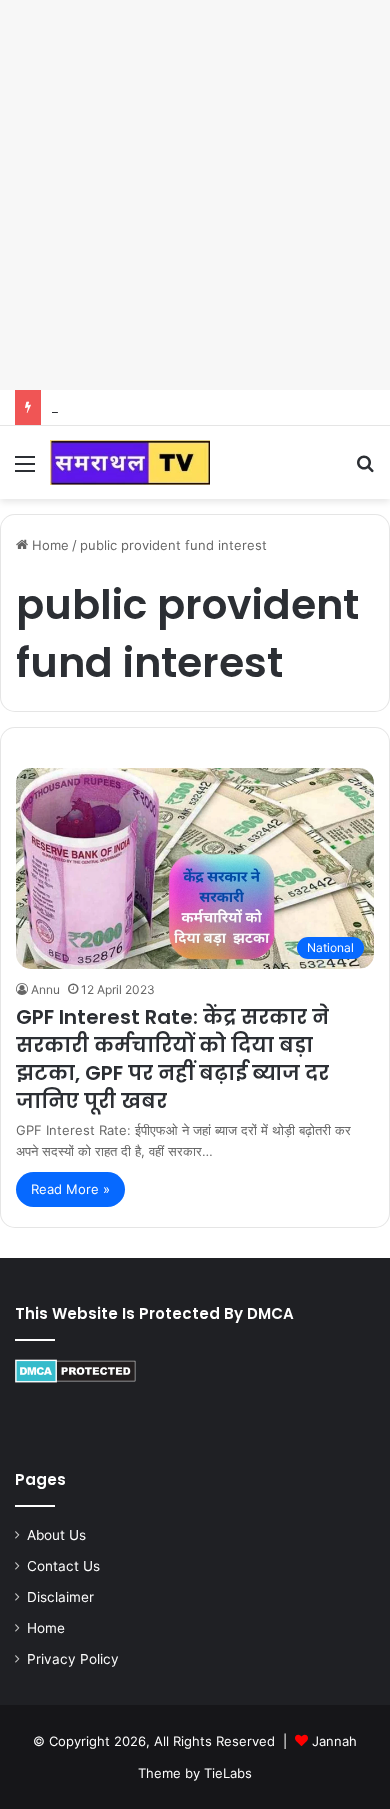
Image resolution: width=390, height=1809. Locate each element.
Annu (45, 989)
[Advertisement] (195, 195)
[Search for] (365, 470)
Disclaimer (60, 1597)
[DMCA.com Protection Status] (75, 1378)
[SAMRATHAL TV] (130, 462)
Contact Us (63, 1566)
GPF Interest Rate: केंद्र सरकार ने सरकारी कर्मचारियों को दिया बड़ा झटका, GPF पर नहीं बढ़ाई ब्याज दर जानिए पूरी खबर (172, 1059)
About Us (56, 1535)
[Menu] (25, 470)
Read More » (70, 1189)
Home (48, 545)
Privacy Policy (73, 1659)
